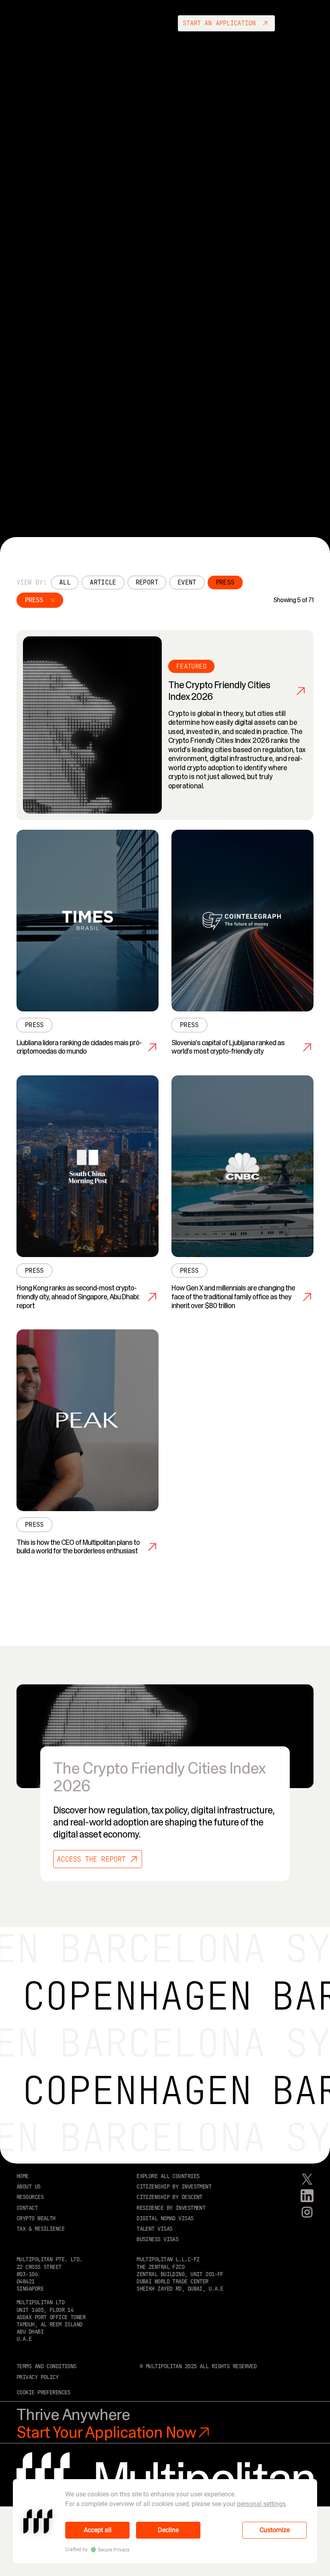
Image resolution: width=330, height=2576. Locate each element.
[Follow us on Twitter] (307, 2179)
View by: (32, 582)
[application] (165, 2521)
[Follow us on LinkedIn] (307, 2196)
